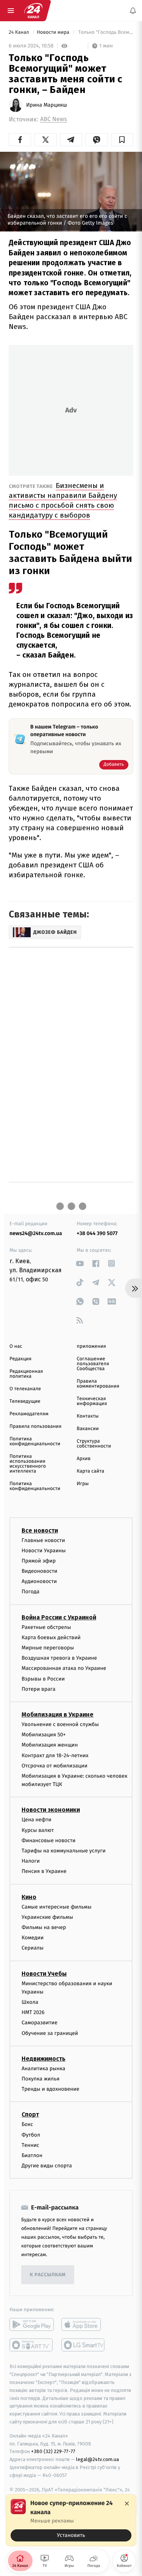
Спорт (30, 2114)
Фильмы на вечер (44, 1927)
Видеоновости (40, 1571)
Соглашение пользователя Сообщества (93, 1364)
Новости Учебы (44, 1973)
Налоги (31, 1861)
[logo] (33, 11)
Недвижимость (44, 2059)
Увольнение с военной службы (60, 1724)
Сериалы (33, 1948)
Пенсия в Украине (44, 1871)
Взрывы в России (43, 1678)
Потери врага (38, 1689)
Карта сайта (91, 1471)
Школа (30, 2002)
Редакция (20, 1359)
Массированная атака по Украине (64, 1668)
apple (83, 2324)
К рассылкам (48, 2275)
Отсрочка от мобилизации (55, 1765)
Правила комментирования (98, 1384)
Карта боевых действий (51, 1637)
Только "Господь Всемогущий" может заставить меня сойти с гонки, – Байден (105, 32)
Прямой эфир (39, 1561)
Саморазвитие (40, 2023)
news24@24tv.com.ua (36, 1233)
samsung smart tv (83, 2345)
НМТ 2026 (33, 2012)
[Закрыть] (127, 2504)
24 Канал (20, 32)
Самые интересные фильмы (56, 1906)
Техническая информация (92, 1401)
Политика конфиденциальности (35, 1441)
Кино (29, 1897)
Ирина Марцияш (47, 105)
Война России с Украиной (59, 1617)
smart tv (32, 2345)
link (80, 1263)
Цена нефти (37, 1820)
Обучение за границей (50, 2033)
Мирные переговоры (48, 1648)
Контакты (88, 1416)
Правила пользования (35, 1426)
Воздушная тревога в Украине (59, 1658)
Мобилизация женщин (50, 1745)
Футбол (31, 2135)
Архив (84, 1459)
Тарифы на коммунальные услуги (64, 1851)
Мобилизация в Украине (58, 1714)
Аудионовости (39, 1581)
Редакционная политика (26, 1374)
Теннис (30, 2145)
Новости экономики (51, 1810)
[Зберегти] (122, 140)
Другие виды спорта (47, 2166)
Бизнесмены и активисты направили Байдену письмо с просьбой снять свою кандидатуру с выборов (63, 500)
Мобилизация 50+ (44, 1735)
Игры (83, 1484)
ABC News (54, 119)
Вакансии (88, 1429)
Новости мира (54, 32)
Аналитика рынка (44, 2069)
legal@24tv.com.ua (98, 2459)
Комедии (33, 1938)
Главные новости (43, 1540)
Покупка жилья (41, 2079)
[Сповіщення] (133, 11)
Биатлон (32, 2155)
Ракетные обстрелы (46, 1627)
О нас (16, 1346)
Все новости (40, 1530)
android (32, 2324)
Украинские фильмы (47, 1917)
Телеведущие (25, 1401)
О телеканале (25, 1389)
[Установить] (71, 2520)
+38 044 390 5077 (97, 1233)
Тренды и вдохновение (50, 2089)
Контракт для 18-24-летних (55, 1755)
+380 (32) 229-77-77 (53, 2451)
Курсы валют (38, 1830)
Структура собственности (94, 1444)
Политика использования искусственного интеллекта (28, 1464)
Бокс (27, 2124)
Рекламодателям (29, 1414)
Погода (30, 1592)
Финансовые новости (48, 1840)
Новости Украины (44, 1550)
